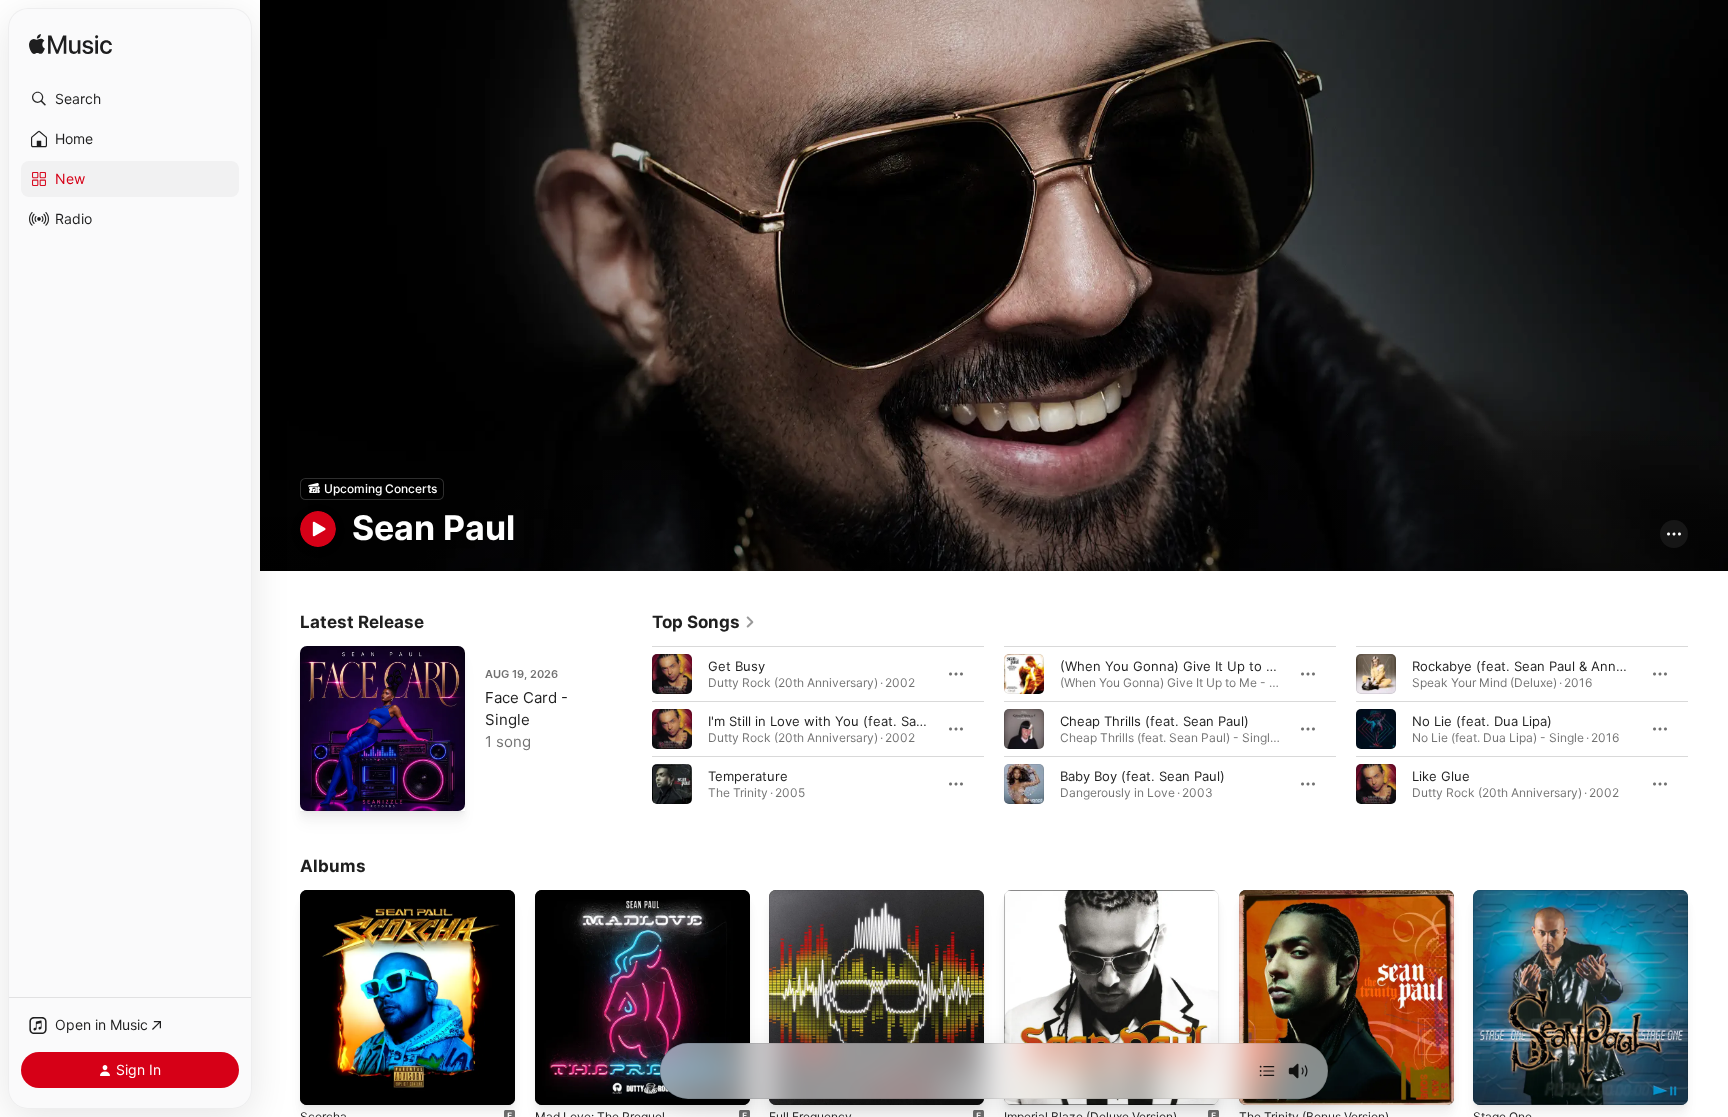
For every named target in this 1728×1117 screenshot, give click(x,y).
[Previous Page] (632, 728)
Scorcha (325, 898)
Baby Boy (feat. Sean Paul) (1142, 775)
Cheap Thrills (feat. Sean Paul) (1154, 720)
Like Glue (1441, 775)
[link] (704, 622)
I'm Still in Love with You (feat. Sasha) (825, 720)
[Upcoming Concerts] (372, 489)
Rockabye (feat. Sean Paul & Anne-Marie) (1541, 665)
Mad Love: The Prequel (607, 898)
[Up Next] (1267, 1071)
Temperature (748, 775)
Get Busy (736, 665)
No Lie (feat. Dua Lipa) (1482, 720)
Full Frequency (815, 898)
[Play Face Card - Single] (325, 786)
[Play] (318, 529)
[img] (70, 45)
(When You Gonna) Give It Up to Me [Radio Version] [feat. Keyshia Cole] (1285, 665)
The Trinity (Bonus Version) (1324, 898)
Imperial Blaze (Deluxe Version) (1100, 898)
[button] (130, 99)
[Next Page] (1708, 728)
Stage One (1506, 898)
